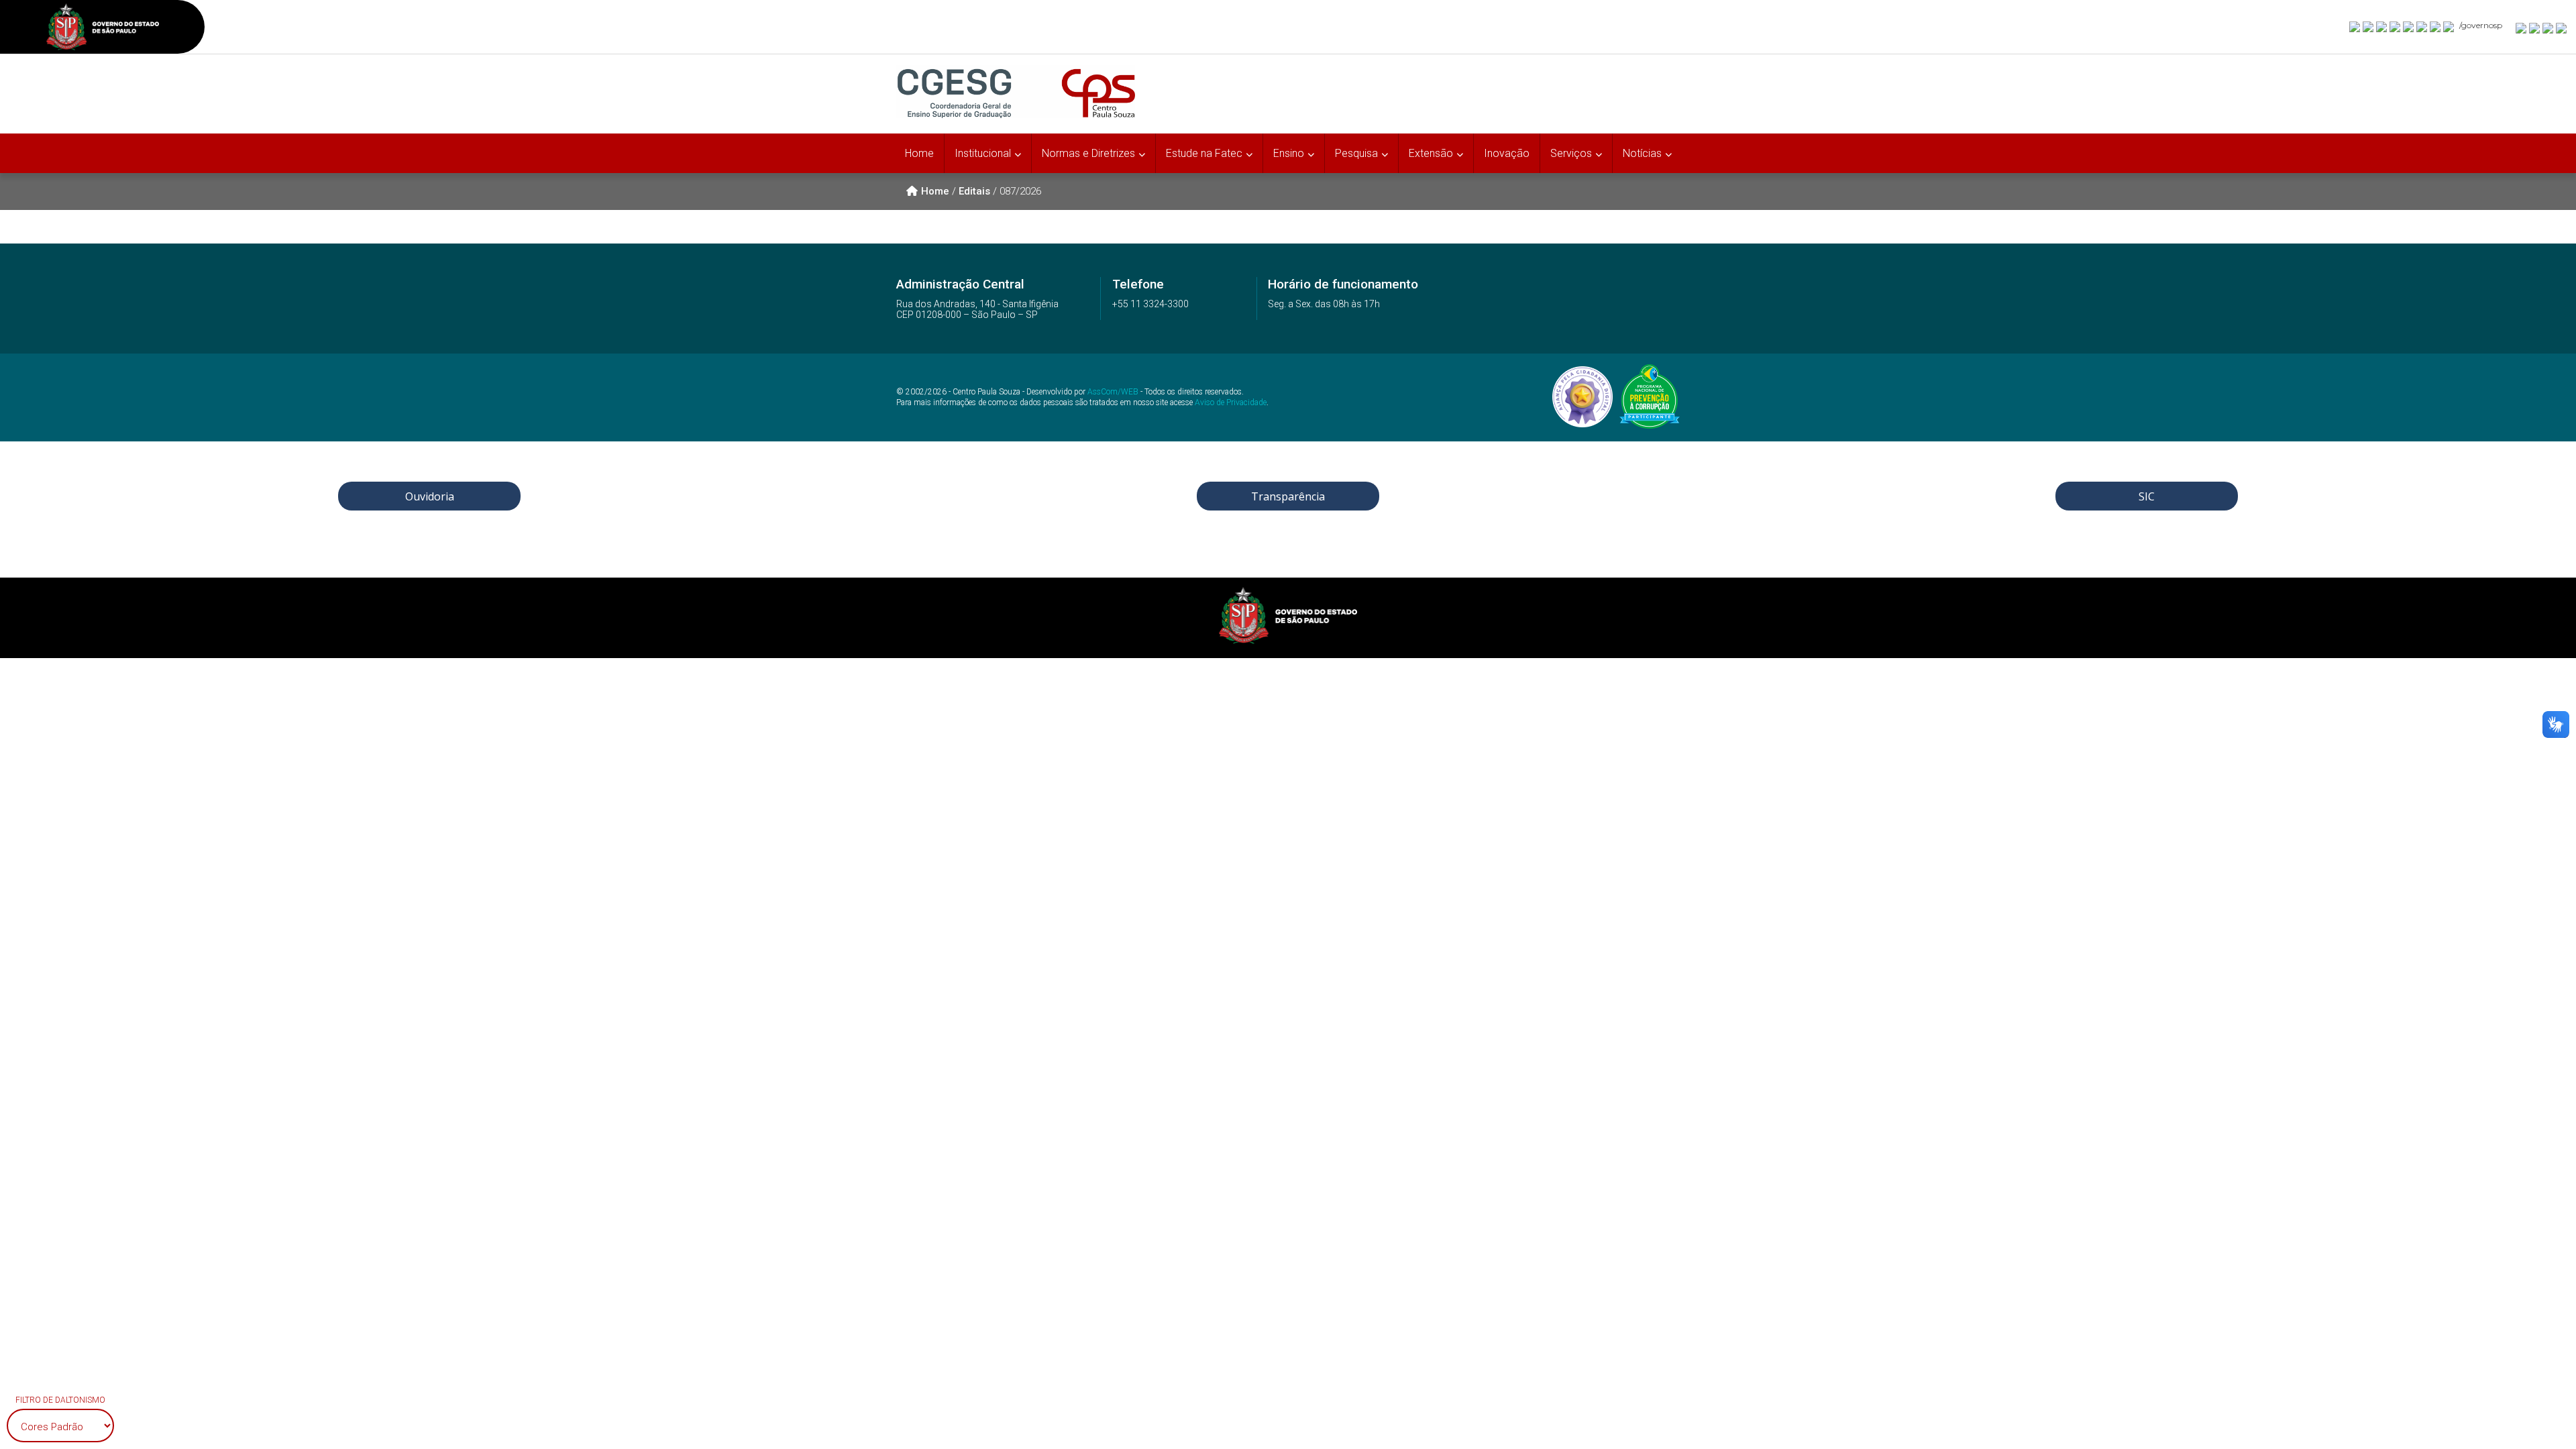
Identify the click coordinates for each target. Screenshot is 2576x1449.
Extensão (1431, 153)
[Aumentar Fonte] (2522, 28)
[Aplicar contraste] (2548, 28)
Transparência (1288, 496)
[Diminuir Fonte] (2535, 28)
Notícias (1642, 153)
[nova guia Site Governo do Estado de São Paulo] (103, 29)
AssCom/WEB (1113, 392)
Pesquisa (1356, 153)
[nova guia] (2562, 28)
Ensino (1289, 153)
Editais (974, 191)
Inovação (1507, 153)
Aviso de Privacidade (1231, 402)
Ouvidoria (430, 496)
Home (919, 153)
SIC (2147, 496)
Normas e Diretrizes (1088, 153)
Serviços (1571, 153)
